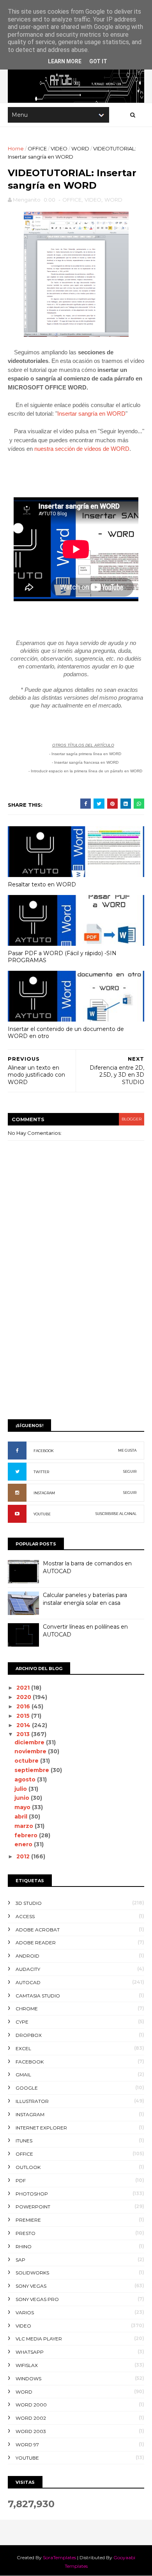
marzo (25, 1826)
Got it (98, 61)
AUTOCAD (28, 1982)
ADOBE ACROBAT (38, 1930)
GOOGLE (27, 2088)
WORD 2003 (31, 2431)
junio (23, 1798)
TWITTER (41, 1472)
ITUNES (24, 2141)
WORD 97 (27, 2445)
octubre (27, 1761)
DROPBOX (29, 2035)
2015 (24, 1716)
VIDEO (59, 148)
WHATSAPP (30, 2352)
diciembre (30, 1742)
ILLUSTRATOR (32, 2101)
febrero (27, 1835)
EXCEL (23, 2048)
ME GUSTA (127, 1450)
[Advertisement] (76, 1331)
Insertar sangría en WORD (91, 414)
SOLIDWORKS (32, 2273)
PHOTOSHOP (32, 2194)
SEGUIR (130, 1471)
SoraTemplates (59, 2557)
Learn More (65, 61)
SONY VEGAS (31, 2286)
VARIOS (25, 2313)
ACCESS (25, 1916)
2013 (24, 1734)
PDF (21, 2180)
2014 (24, 1725)
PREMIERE (28, 2220)
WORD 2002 (31, 2418)
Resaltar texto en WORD (42, 884)
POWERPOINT (33, 2207)
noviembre (31, 1751)
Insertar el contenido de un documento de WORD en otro (66, 1033)
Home (16, 148)
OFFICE (37, 148)
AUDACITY (28, 1969)
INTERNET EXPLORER (41, 2128)
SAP (20, 2260)
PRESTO (26, 2233)
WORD (80, 148)
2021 (24, 1688)
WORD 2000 (31, 2405)
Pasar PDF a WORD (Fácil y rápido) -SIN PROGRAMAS (62, 957)
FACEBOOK (44, 1451)
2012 (24, 1856)
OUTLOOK (28, 2167)
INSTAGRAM (44, 1493)
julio (21, 1789)
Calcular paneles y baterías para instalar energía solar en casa (85, 1599)
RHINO (24, 2246)
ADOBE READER (36, 1943)
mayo (23, 1807)
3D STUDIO (29, 1903)
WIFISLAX (27, 2365)
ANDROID (27, 1956)
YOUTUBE (42, 1514)
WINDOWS (28, 2379)
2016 (24, 1706)
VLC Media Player (39, 2339)
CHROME (27, 2009)
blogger (132, 1119)
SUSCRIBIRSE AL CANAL (116, 1514)
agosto (26, 1779)
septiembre (33, 1770)
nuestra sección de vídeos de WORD (82, 449)
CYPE (22, 2022)
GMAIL (23, 2075)
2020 (25, 1697)
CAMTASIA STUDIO (38, 1996)
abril (22, 1817)
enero (24, 1844)
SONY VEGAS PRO (37, 2299)
